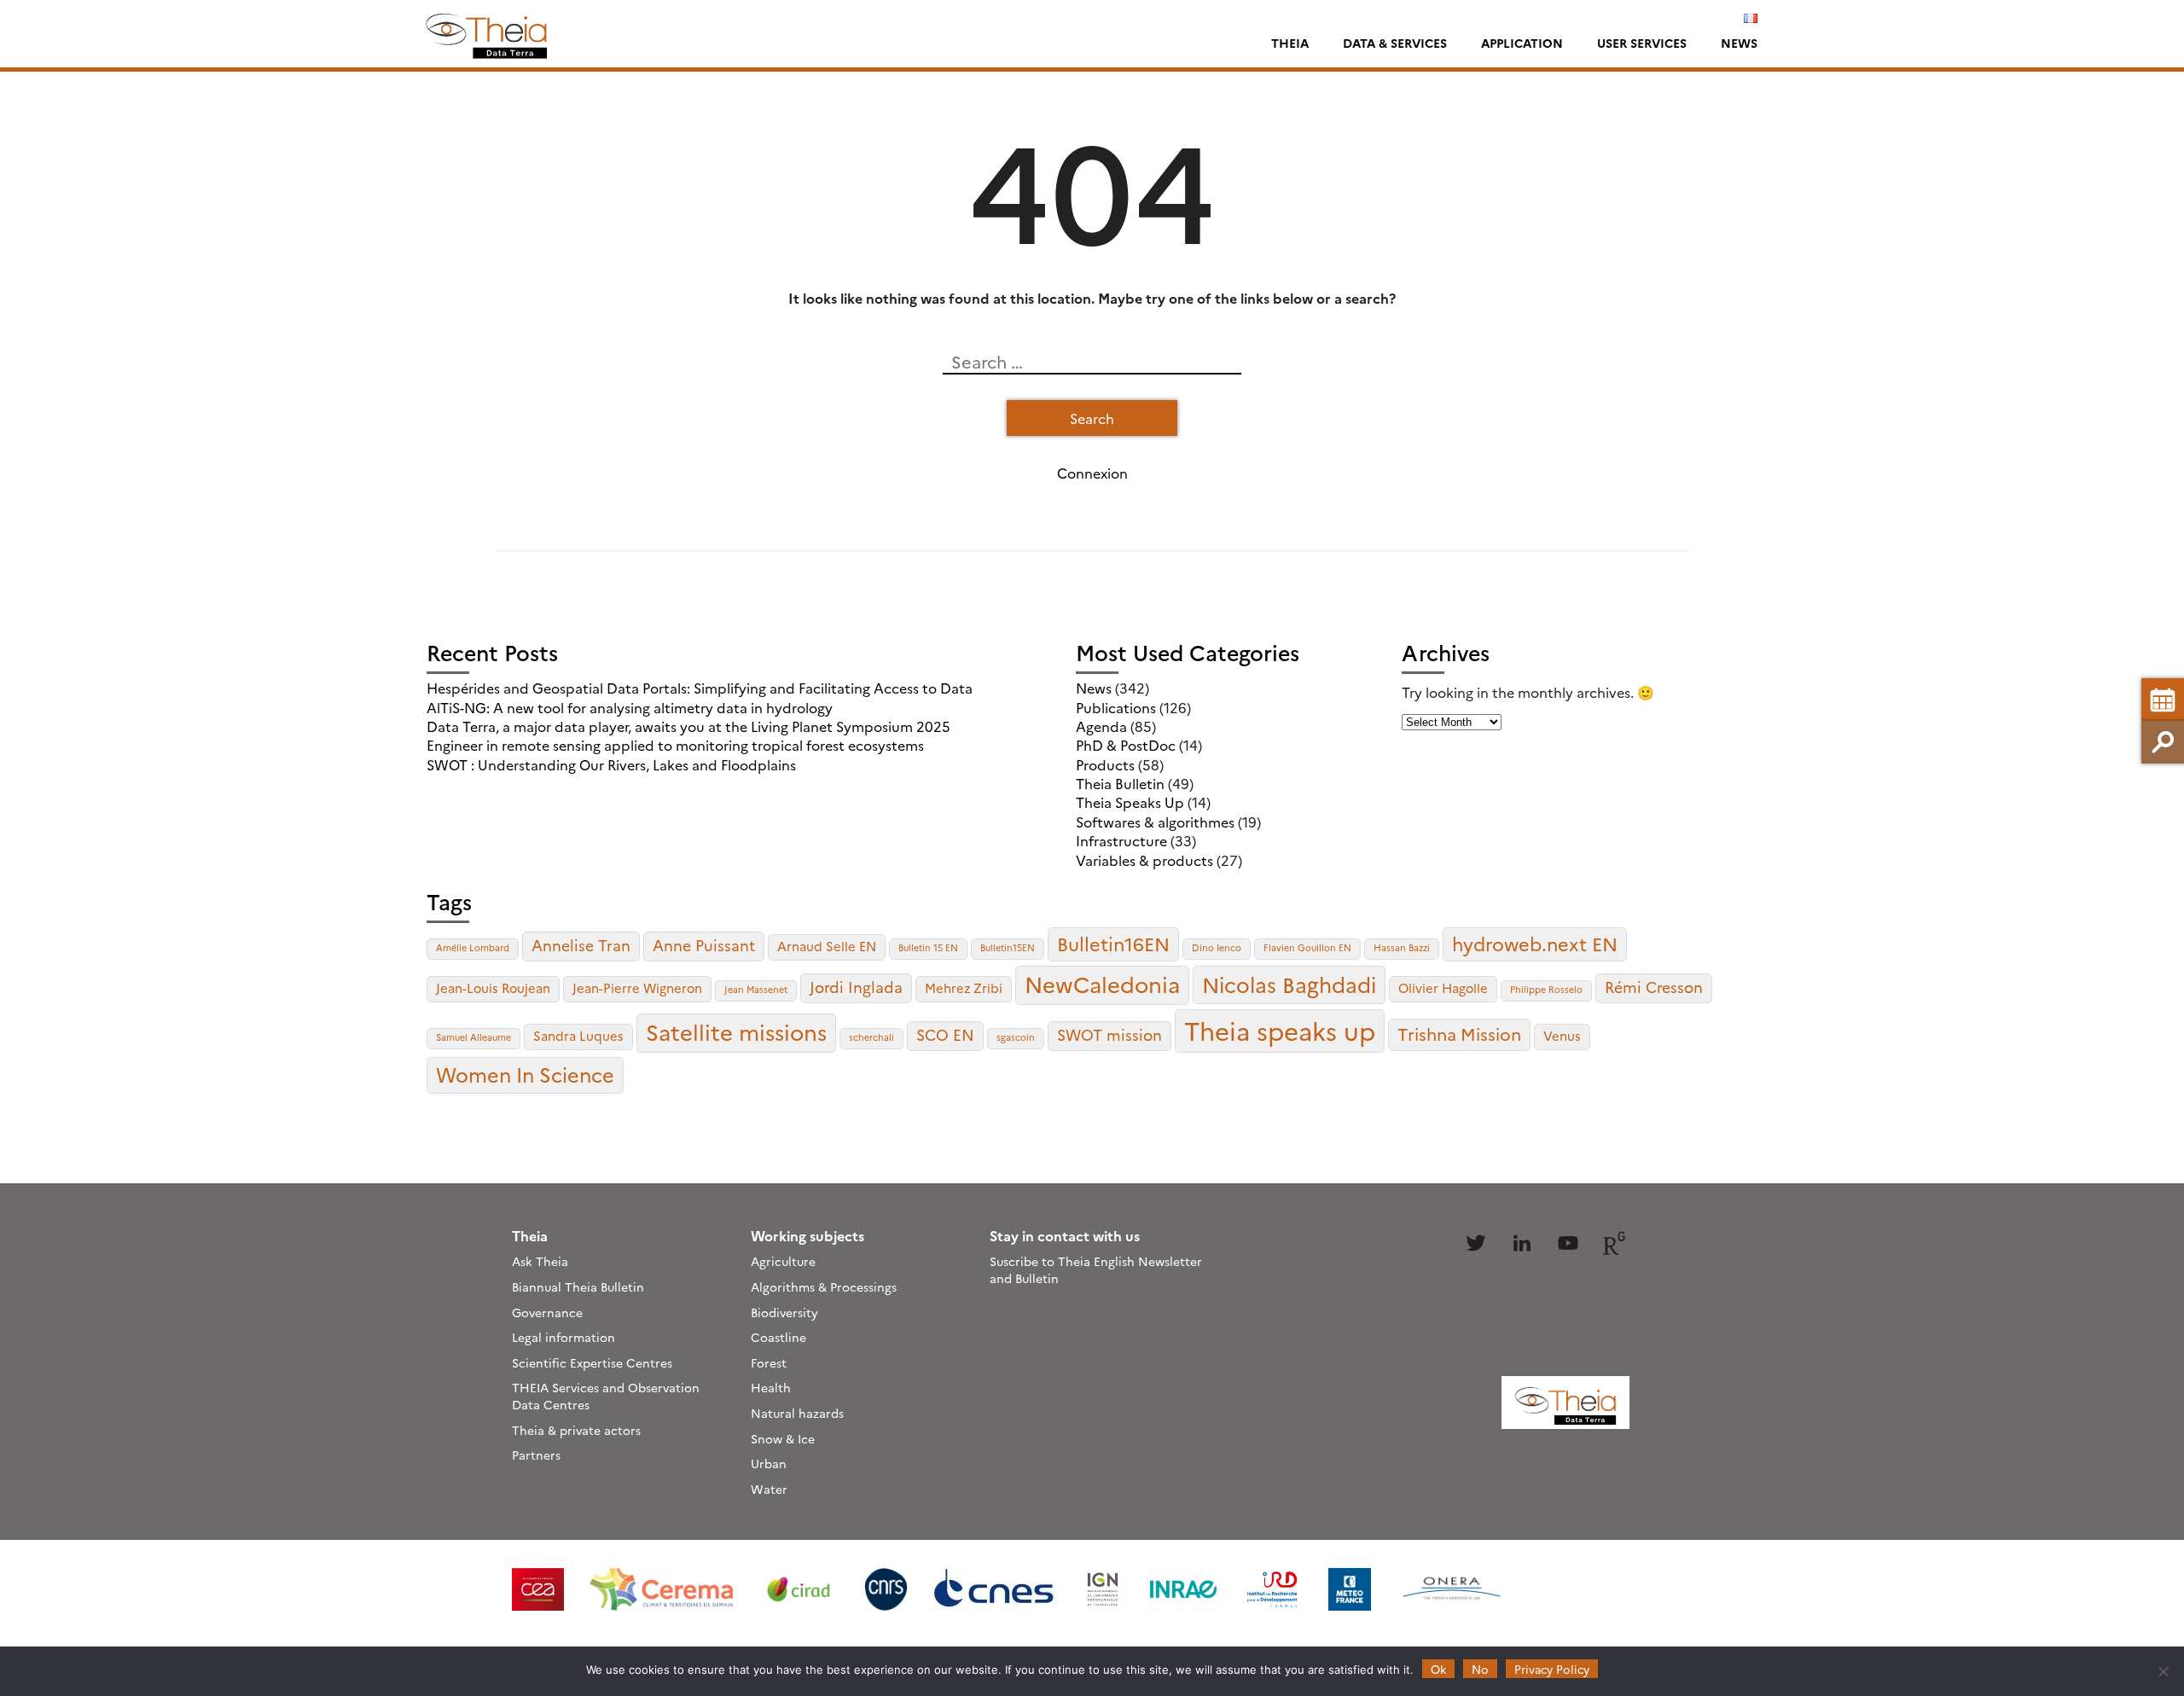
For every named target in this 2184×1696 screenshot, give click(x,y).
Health (771, 1387)
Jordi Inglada (856, 987)
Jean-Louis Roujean (493, 987)
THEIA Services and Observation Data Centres (606, 1396)
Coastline (778, 1337)
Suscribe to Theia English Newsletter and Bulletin (1096, 1269)
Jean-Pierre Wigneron (637, 987)
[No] (2163, 1671)
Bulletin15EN (1008, 947)
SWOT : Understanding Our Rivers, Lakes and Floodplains (611, 764)
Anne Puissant (704, 945)
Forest (769, 1362)
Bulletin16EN (1113, 943)
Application (1522, 43)
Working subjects (807, 1235)
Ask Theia (540, 1261)
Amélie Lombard (473, 947)
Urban (769, 1463)
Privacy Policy (1552, 1669)
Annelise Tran (581, 945)
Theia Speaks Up (1130, 802)
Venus (1562, 1035)
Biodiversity (784, 1312)
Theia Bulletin (1120, 783)
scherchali (871, 1037)
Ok (1438, 1669)
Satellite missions (736, 1031)
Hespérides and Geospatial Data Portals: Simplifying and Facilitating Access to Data (700, 688)
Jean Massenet (756, 989)
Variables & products (1144, 860)
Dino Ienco (1217, 947)
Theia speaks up (1280, 1030)
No (1480, 1669)
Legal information (563, 1337)
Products (1105, 764)
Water (769, 1489)
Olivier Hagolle (1443, 987)
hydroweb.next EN (1535, 943)
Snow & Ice (783, 1438)
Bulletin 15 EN (928, 947)
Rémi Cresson (1654, 987)
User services (1642, 43)
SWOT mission (1109, 1034)
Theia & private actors (576, 1430)
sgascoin (1016, 1037)
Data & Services (1395, 43)
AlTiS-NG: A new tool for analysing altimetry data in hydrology (630, 707)
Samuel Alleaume (473, 1037)
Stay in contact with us (1065, 1235)
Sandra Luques (578, 1035)
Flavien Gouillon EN (1307, 947)
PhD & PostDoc (1126, 745)
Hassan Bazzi (1402, 947)
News (1739, 43)
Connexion (1092, 473)
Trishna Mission (1459, 1034)
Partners (536, 1455)
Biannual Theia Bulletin (578, 1287)
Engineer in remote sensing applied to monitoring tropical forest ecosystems (675, 745)
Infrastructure (1121, 840)
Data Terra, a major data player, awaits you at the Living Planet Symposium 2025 (688, 726)
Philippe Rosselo (1546, 989)
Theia (1290, 43)
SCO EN (945, 1034)
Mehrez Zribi (964, 987)
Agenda (1101, 726)
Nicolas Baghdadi (1289, 984)
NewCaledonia (1102, 984)
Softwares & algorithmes (1155, 822)
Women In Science (525, 1074)
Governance (547, 1312)
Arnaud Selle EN (827, 946)
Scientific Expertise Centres (592, 1362)
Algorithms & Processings (824, 1287)
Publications (1116, 707)
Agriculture (783, 1261)
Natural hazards (797, 1413)
